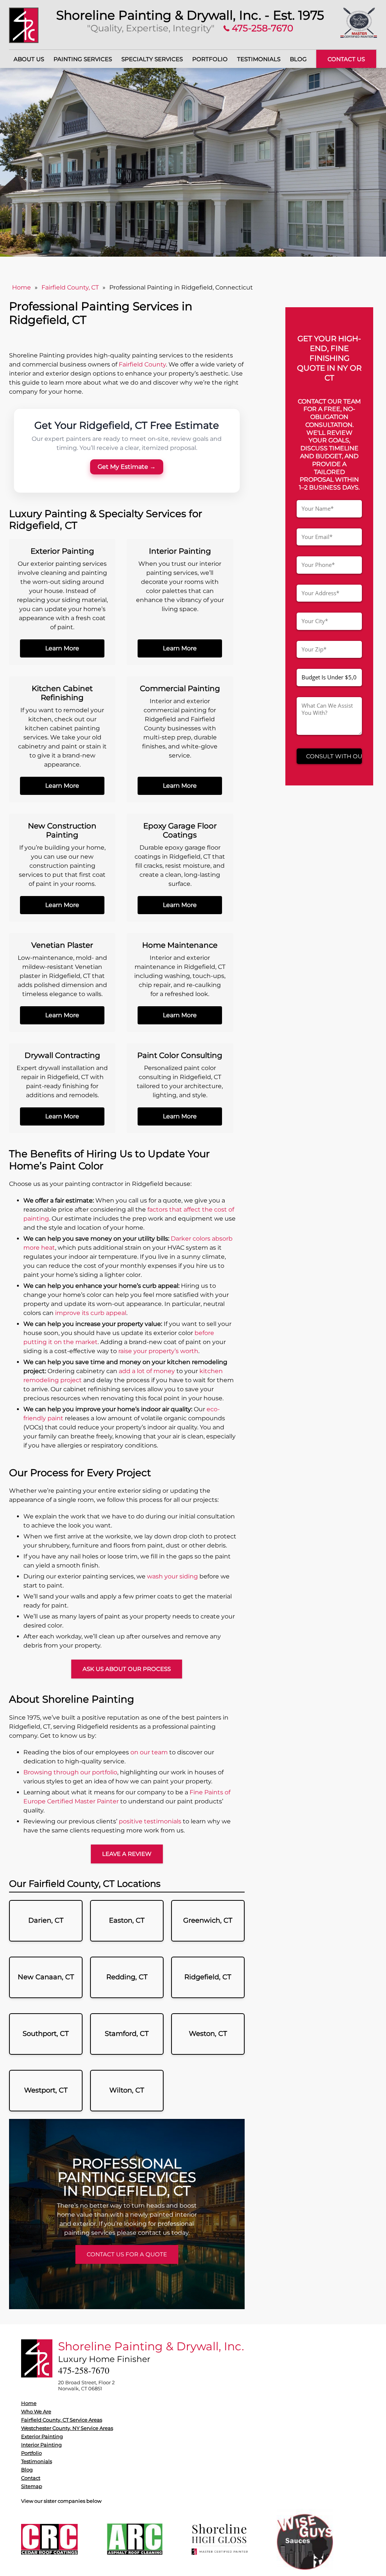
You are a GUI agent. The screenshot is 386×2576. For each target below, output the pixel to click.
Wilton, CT (127, 2090)
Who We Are (36, 2411)
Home (21, 287)
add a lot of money (147, 1371)
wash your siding (172, 1576)
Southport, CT (46, 2034)
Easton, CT (127, 1920)
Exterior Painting (42, 2436)
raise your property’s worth (158, 1351)
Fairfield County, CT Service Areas (62, 2420)
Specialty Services (152, 59)
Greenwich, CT (208, 1920)
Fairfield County (142, 364)
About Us (29, 59)
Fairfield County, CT (70, 287)
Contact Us (346, 59)
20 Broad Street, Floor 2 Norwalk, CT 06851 (86, 2385)
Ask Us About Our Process (127, 1669)
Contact (31, 2478)
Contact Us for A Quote (127, 2254)
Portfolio (210, 59)
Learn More (62, 648)
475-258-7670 (261, 28)
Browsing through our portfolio (70, 1772)
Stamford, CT (127, 2034)
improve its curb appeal (91, 1313)
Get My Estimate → (127, 467)
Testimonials (259, 59)
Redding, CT (127, 1977)
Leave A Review (127, 1854)
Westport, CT (46, 2090)
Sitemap (32, 2486)
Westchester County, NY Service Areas (67, 2428)
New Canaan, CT (46, 1977)
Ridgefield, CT (208, 1977)
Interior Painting (41, 2445)
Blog (298, 59)
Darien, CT (46, 1920)
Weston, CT (208, 2034)
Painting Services (83, 59)
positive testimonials (150, 1821)
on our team (149, 1752)
